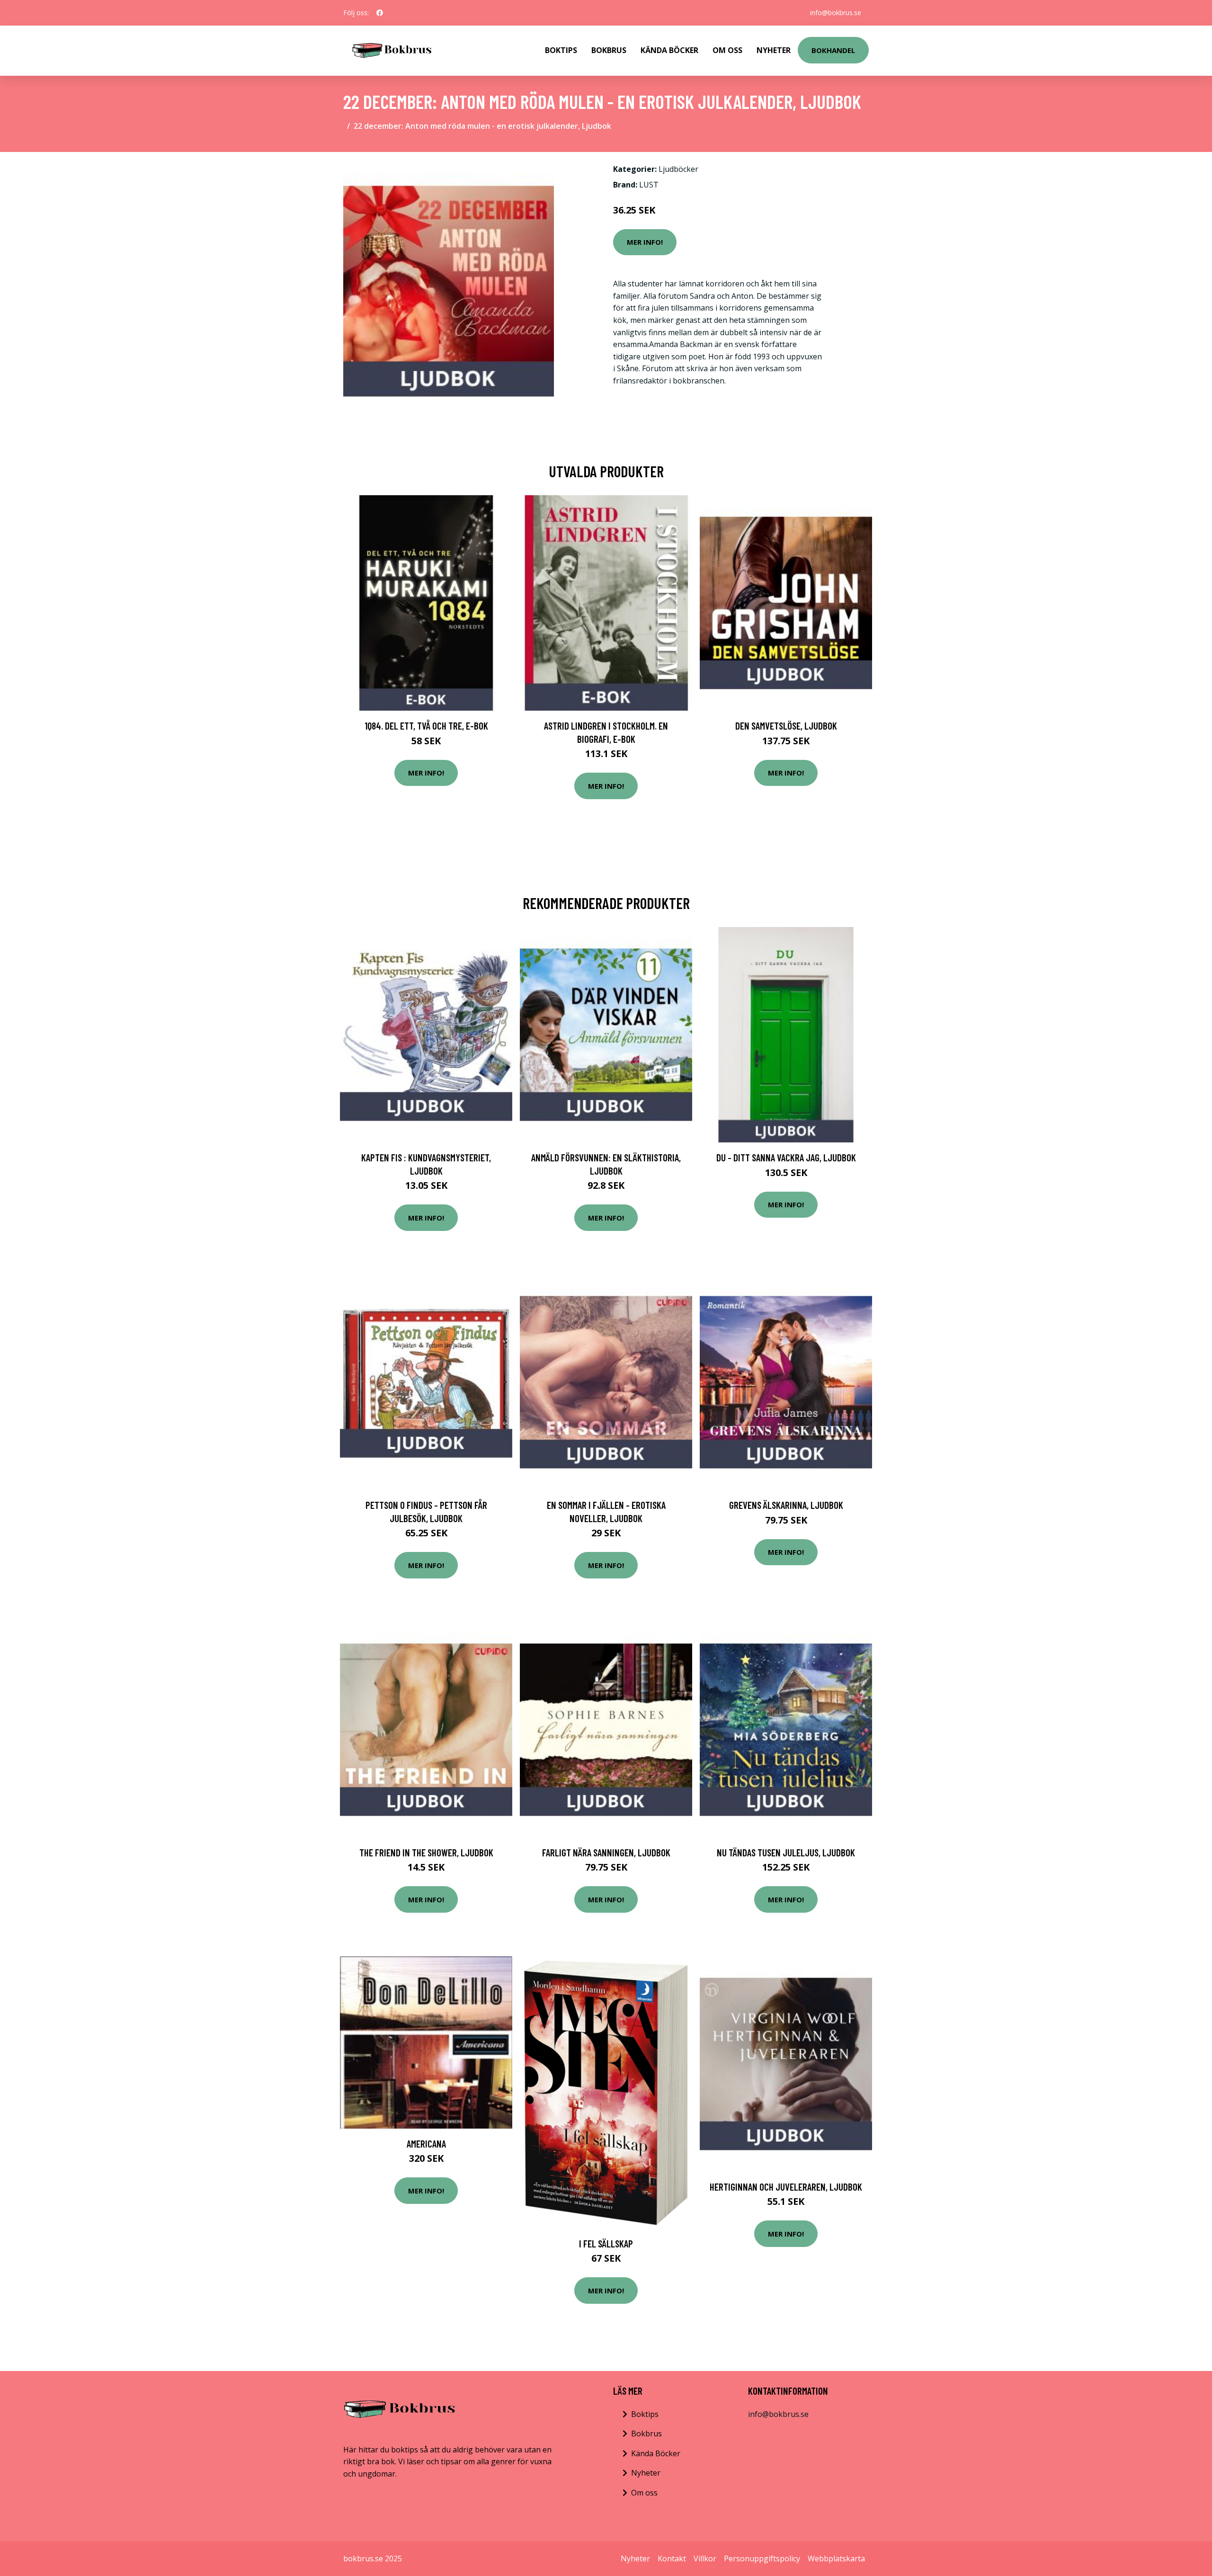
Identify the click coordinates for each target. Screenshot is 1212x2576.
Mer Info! (645, 242)
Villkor (705, 2558)
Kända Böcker (669, 50)
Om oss (644, 2493)
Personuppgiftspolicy (762, 2558)
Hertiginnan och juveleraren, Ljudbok (786, 2187)
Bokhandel (833, 50)
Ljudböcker (678, 169)
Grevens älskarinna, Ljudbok (786, 1505)
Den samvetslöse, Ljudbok (786, 726)
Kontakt (672, 2558)
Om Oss (727, 50)
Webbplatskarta (836, 2558)
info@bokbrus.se (836, 13)
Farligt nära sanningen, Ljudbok (606, 1852)
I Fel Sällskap (606, 2243)
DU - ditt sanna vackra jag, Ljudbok (786, 1157)
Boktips (561, 50)
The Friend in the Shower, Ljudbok (426, 1852)
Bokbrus (609, 50)
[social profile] (380, 13)
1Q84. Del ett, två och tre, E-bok (426, 726)
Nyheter (774, 50)
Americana (426, 2144)
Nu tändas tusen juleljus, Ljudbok (786, 1852)
